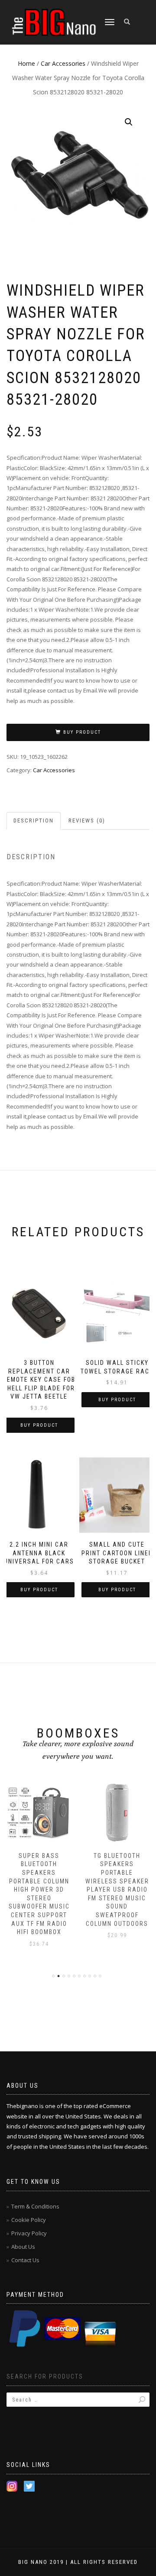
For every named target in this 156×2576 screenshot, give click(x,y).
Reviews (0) (87, 821)
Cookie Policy (29, 2220)
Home (26, 63)
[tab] (34, 821)
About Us (23, 2247)
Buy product (82, 732)
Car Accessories (63, 63)
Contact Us (25, 2260)
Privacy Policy (29, 2233)
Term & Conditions (35, 2206)
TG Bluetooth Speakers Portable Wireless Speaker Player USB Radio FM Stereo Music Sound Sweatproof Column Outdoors (117, 1890)
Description (34, 821)
